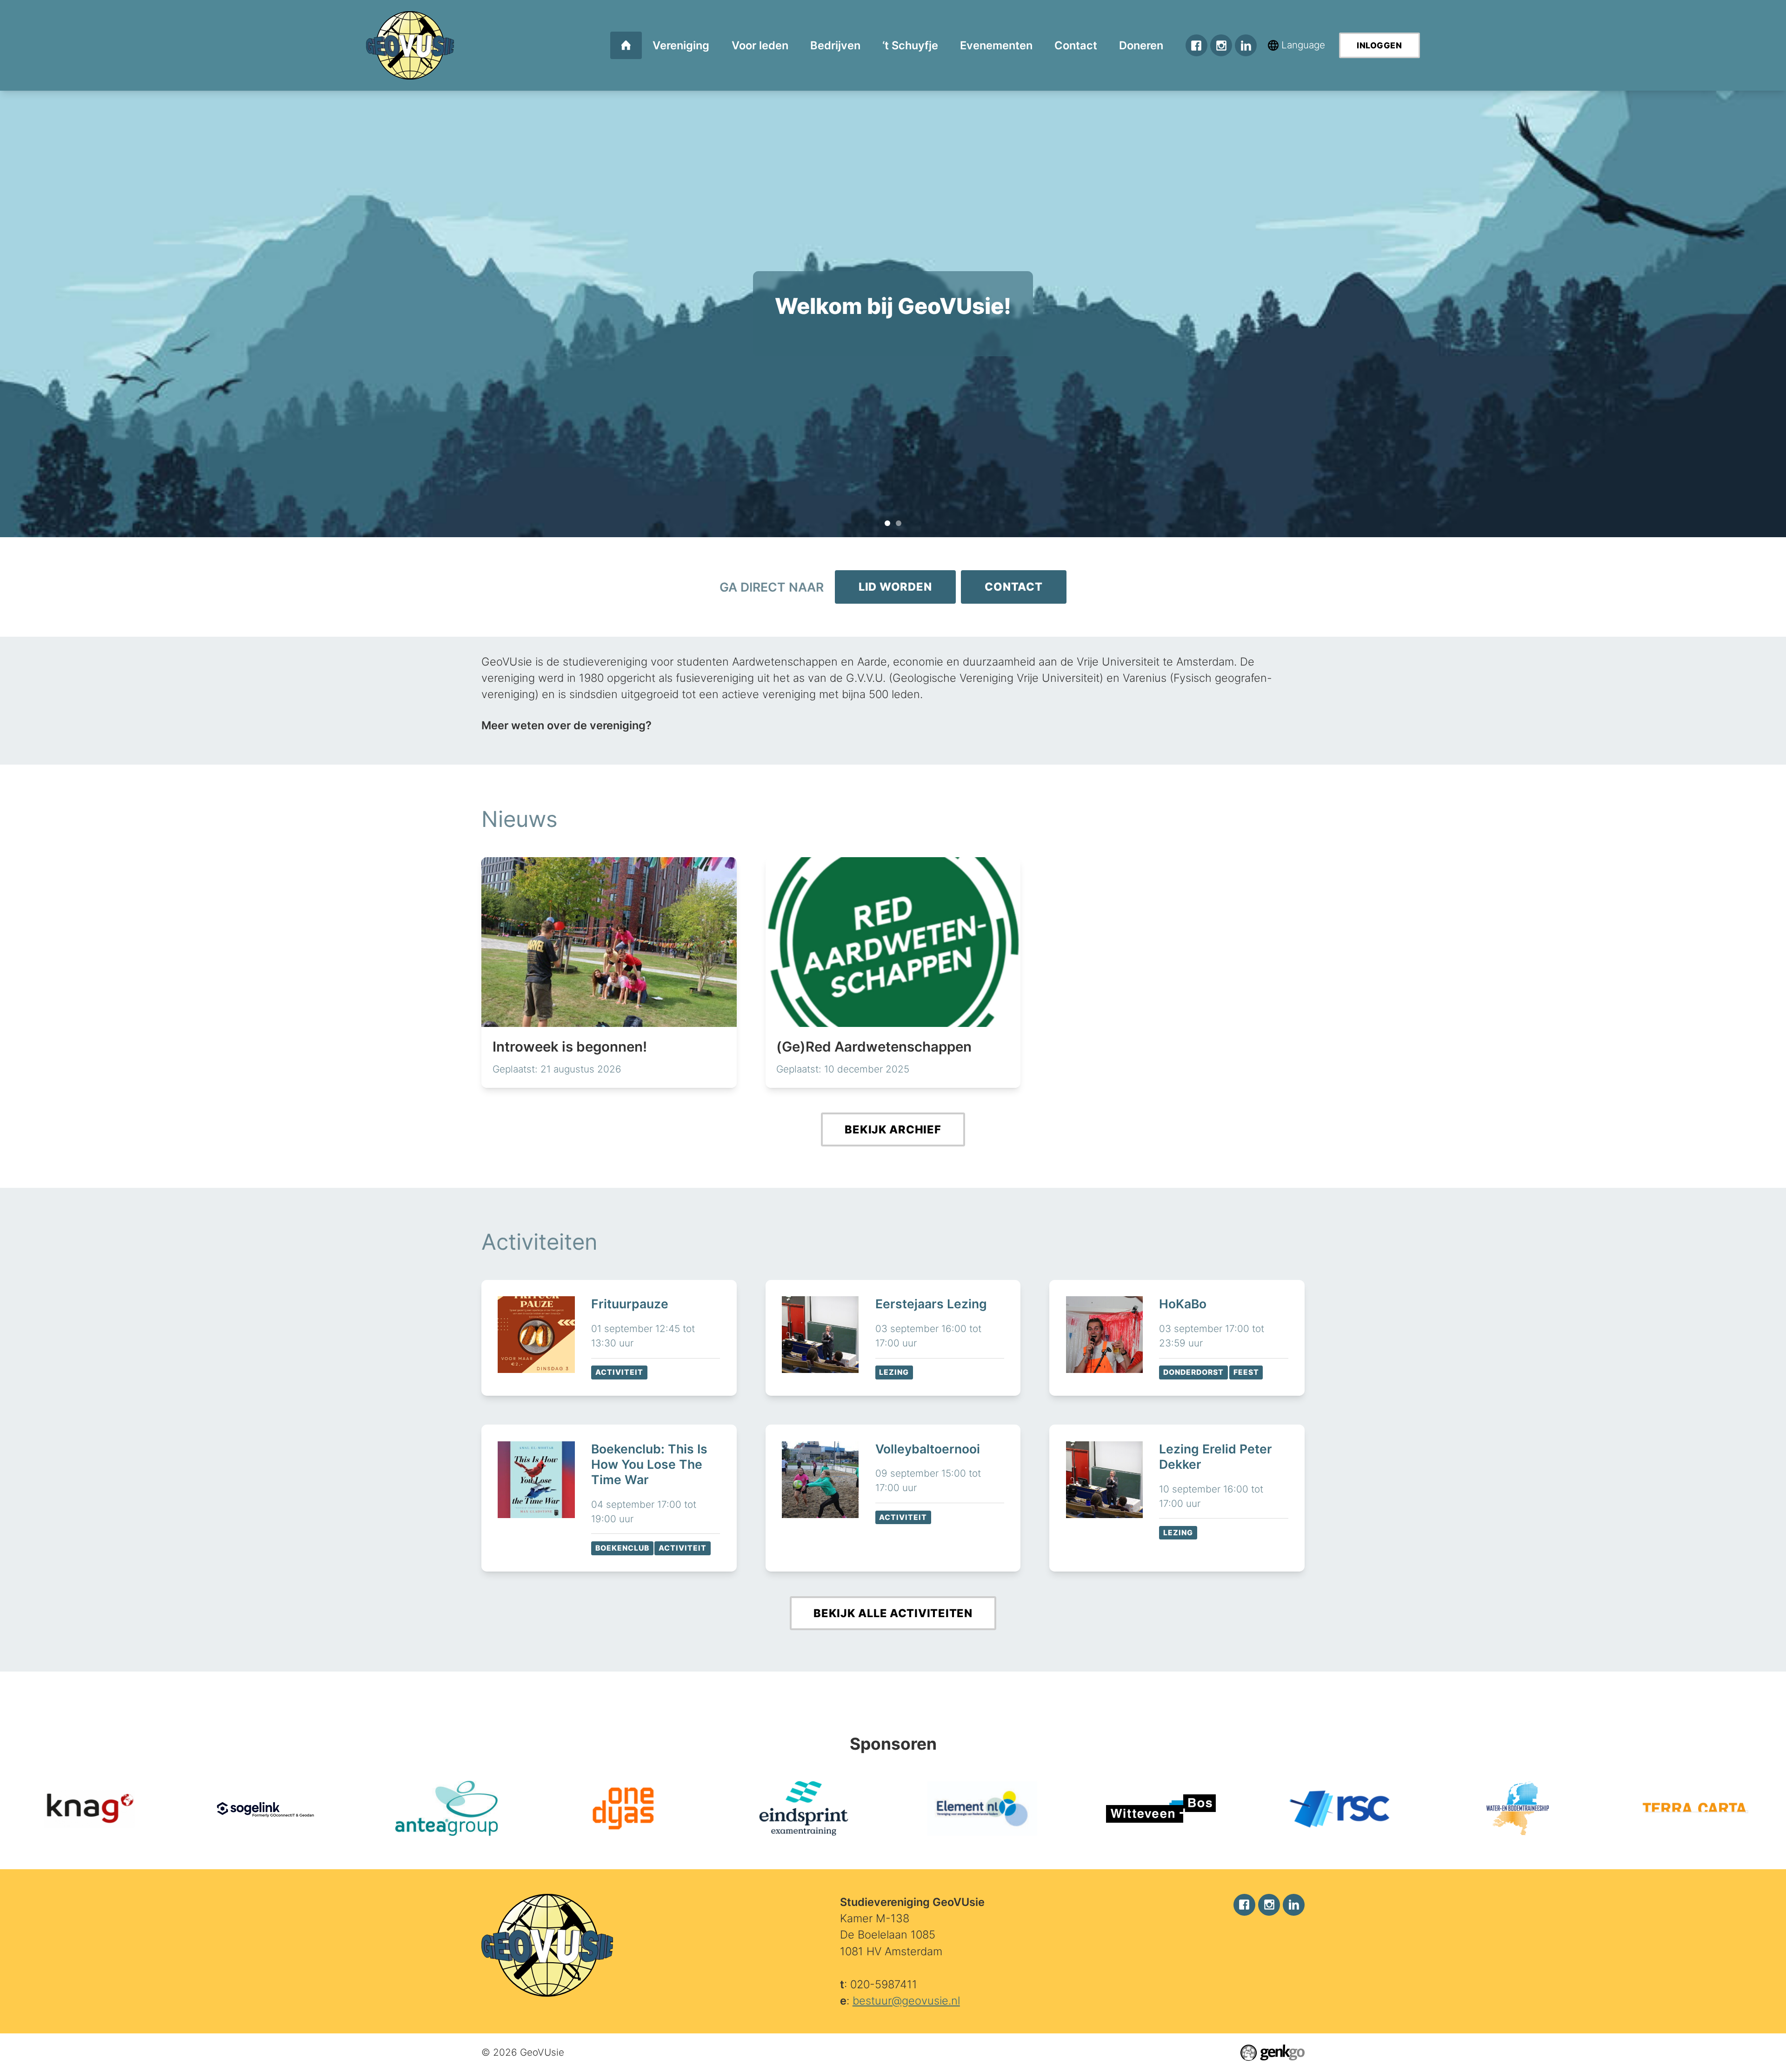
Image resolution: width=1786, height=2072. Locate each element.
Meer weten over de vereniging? (566, 725)
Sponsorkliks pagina (893, 283)
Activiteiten (540, 1242)
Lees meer (609, 973)
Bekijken (609, 1338)
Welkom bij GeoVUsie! (887, 523)
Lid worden (895, 587)
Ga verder (893, 334)
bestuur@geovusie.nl (906, 2001)
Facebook (1196, 45)
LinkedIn (1246, 45)
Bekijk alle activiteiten (893, 1613)
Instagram (1221, 45)
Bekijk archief (893, 1129)
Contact (1013, 587)
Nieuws (520, 819)
